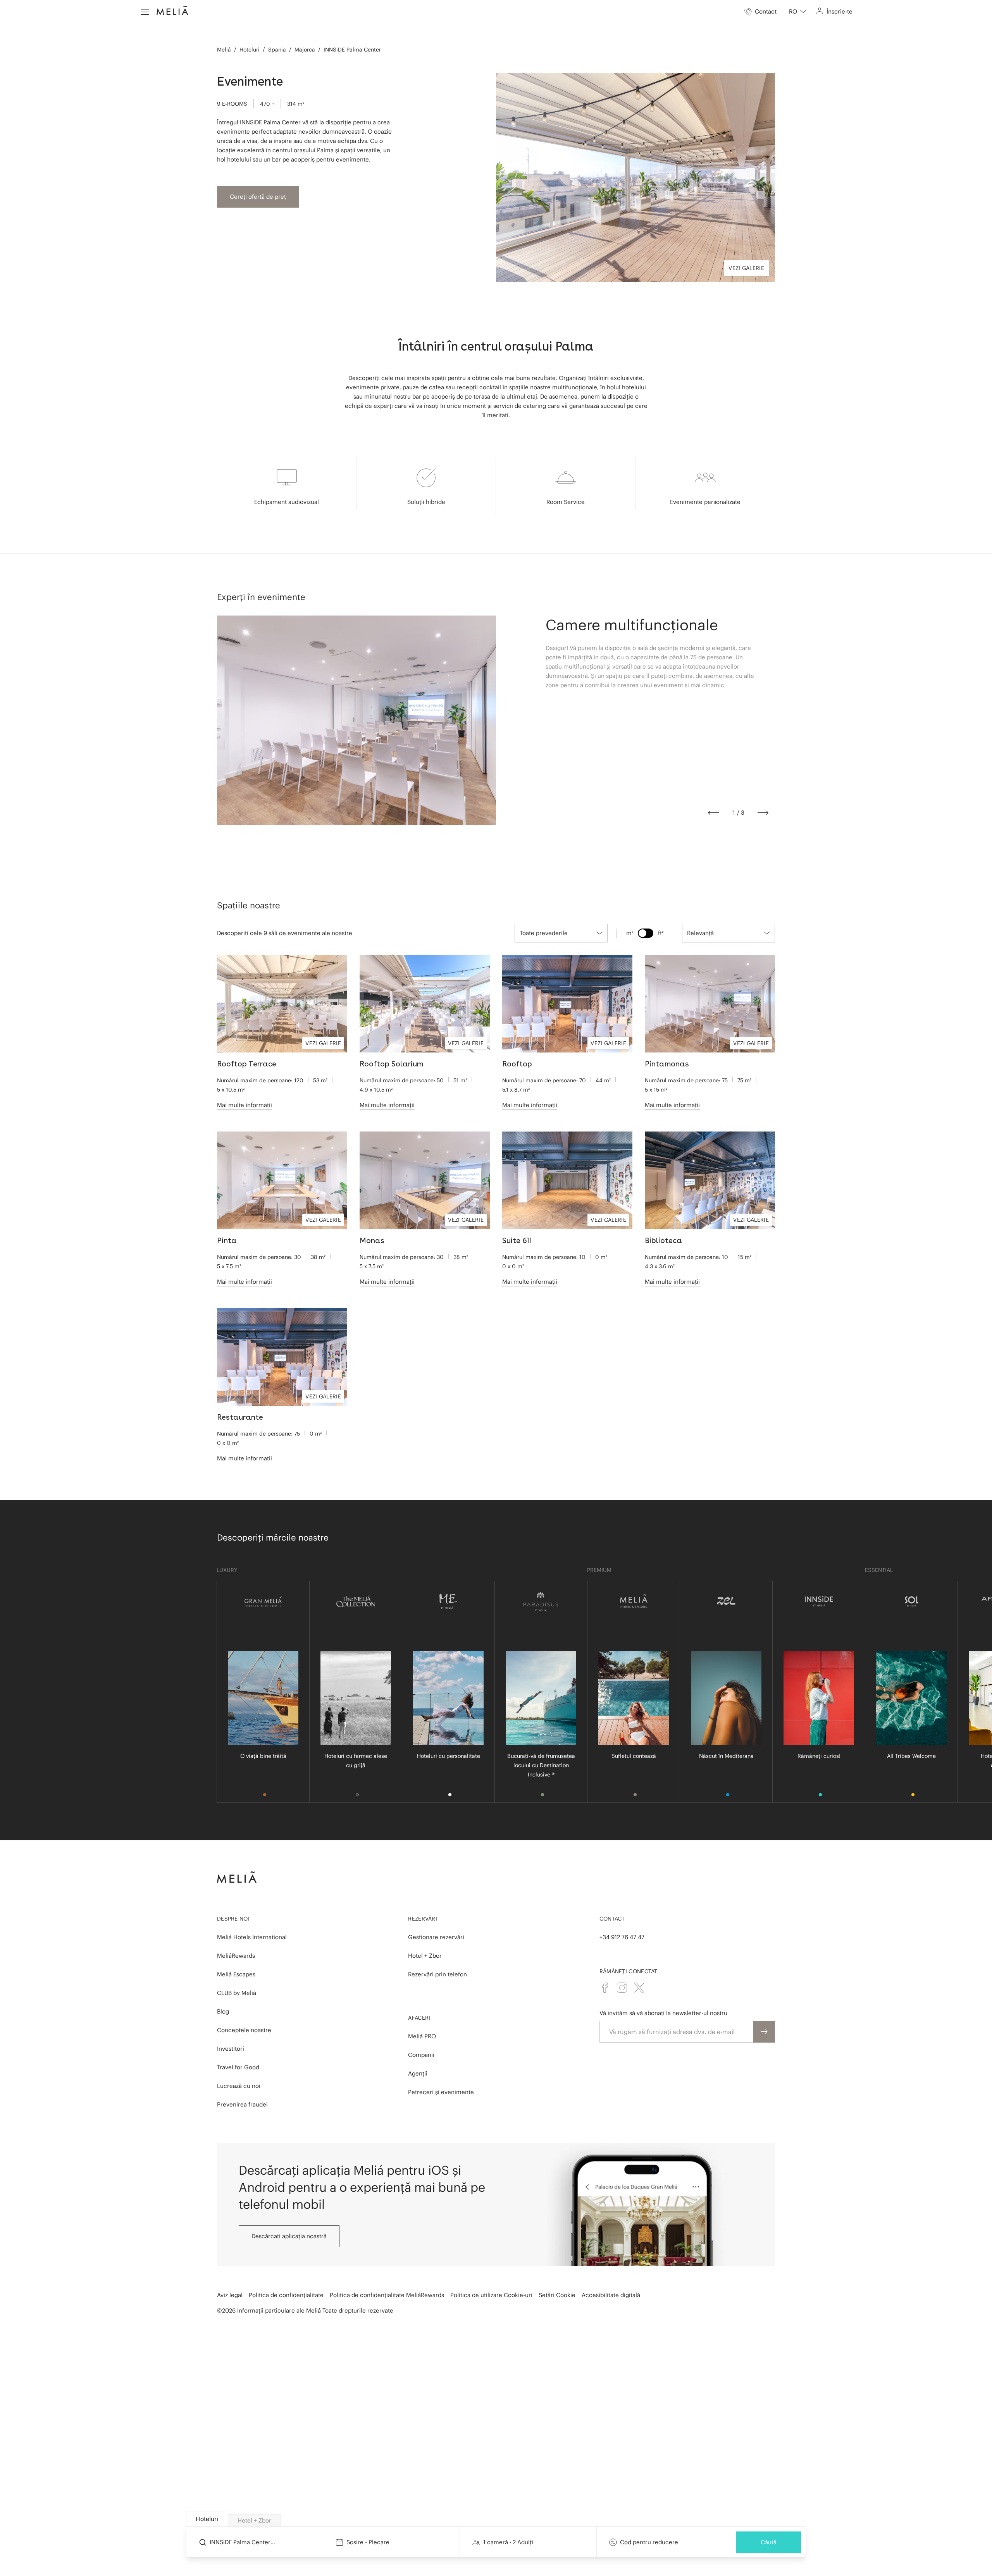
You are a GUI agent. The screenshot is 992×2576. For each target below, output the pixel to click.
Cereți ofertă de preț (258, 197)
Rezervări (423, 1919)
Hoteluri (250, 50)
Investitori (231, 2049)
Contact (612, 1919)
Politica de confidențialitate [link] (286, 2295)
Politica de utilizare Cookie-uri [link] (491, 2295)
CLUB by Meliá (237, 1993)
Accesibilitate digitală (611, 2295)
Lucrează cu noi (239, 2086)
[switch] (646, 933)
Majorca (305, 50)
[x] (639, 1988)
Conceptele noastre (244, 2030)
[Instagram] (622, 1988)
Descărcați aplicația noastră (289, 2236)
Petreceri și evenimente (441, 2092)
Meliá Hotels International (252, 1937)
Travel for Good (238, 2067)
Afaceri (419, 2018)
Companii (421, 2055)
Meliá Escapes (236, 1974)
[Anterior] (713, 813)
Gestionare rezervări (436, 1937)
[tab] (207, 2519)
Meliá (224, 50)
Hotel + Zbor (425, 1956)
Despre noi (233, 1919)
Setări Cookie (557, 2295)
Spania (277, 50)
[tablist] (496, 2519)
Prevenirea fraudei (242, 2104)
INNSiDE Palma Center (352, 50)
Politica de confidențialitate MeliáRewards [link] (387, 2295)
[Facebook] (605, 1988)
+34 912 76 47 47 (622, 1937)
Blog (223, 2011)
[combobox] (798, 12)
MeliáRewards (236, 1956)
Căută (769, 2542)
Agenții (418, 2073)
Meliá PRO (422, 2036)
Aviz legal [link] (230, 2295)
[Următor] (763, 813)
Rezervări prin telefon (437, 1974)
